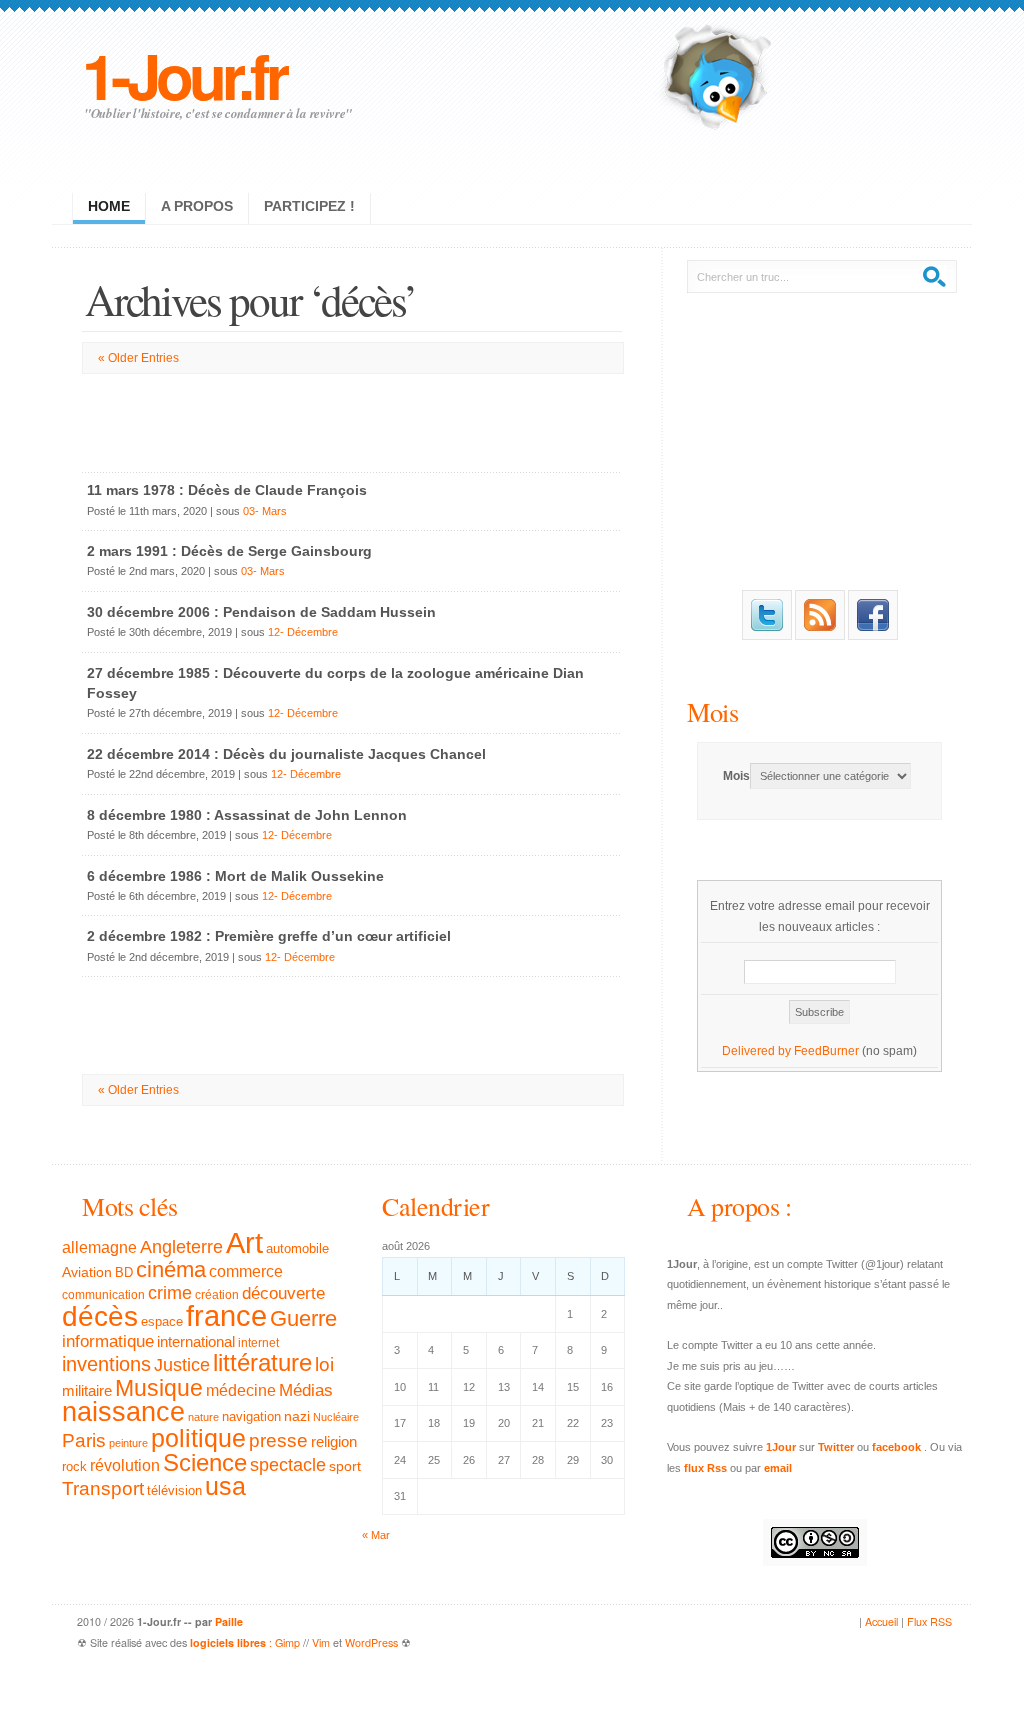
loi (324, 1364)
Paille (229, 1621)
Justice (182, 1364)
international (196, 1341)
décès (100, 1316)
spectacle (288, 1465)
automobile (297, 1249)
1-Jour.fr (183, 74)
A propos (197, 206)
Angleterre (181, 1247)
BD (124, 1273)
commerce (246, 1271)
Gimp (287, 1642)
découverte (283, 1293)
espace (162, 1322)
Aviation (87, 1272)
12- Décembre (303, 632)
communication (103, 1295)
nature (203, 1417)
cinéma (171, 1269)
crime (170, 1293)
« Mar (376, 1535)
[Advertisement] (352, 419)
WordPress (371, 1642)
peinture (128, 1443)
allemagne (99, 1247)
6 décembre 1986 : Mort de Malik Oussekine (235, 876)
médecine (241, 1390)
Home (109, 206)
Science (205, 1462)
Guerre (303, 1319)
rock (74, 1466)
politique (198, 1438)
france (226, 1316)
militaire (87, 1390)
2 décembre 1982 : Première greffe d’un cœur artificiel (269, 936)
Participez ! (309, 206)
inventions (106, 1364)
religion (334, 1441)
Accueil (881, 1621)
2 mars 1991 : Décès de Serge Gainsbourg (229, 551)
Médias (306, 1390)
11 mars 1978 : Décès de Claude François (227, 490)
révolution (125, 1465)
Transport (103, 1488)
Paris (84, 1440)
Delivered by (758, 1051)
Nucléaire (336, 1417)
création (217, 1295)
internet (258, 1343)
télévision (174, 1491)
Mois (712, 711)
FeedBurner (826, 1051)
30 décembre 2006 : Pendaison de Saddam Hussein (261, 612)
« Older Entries (138, 358)
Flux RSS (929, 1621)
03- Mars (265, 511)
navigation (251, 1417)
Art (244, 1242)
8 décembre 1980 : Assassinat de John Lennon (247, 815)
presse (278, 1440)
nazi (297, 1416)
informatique (108, 1341)
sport (345, 1466)
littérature (262, 1362)
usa (225, 1486)
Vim (321, 1642)
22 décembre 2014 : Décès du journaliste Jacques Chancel (286, 754)
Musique (159, 1388)
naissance (123, 1412)
